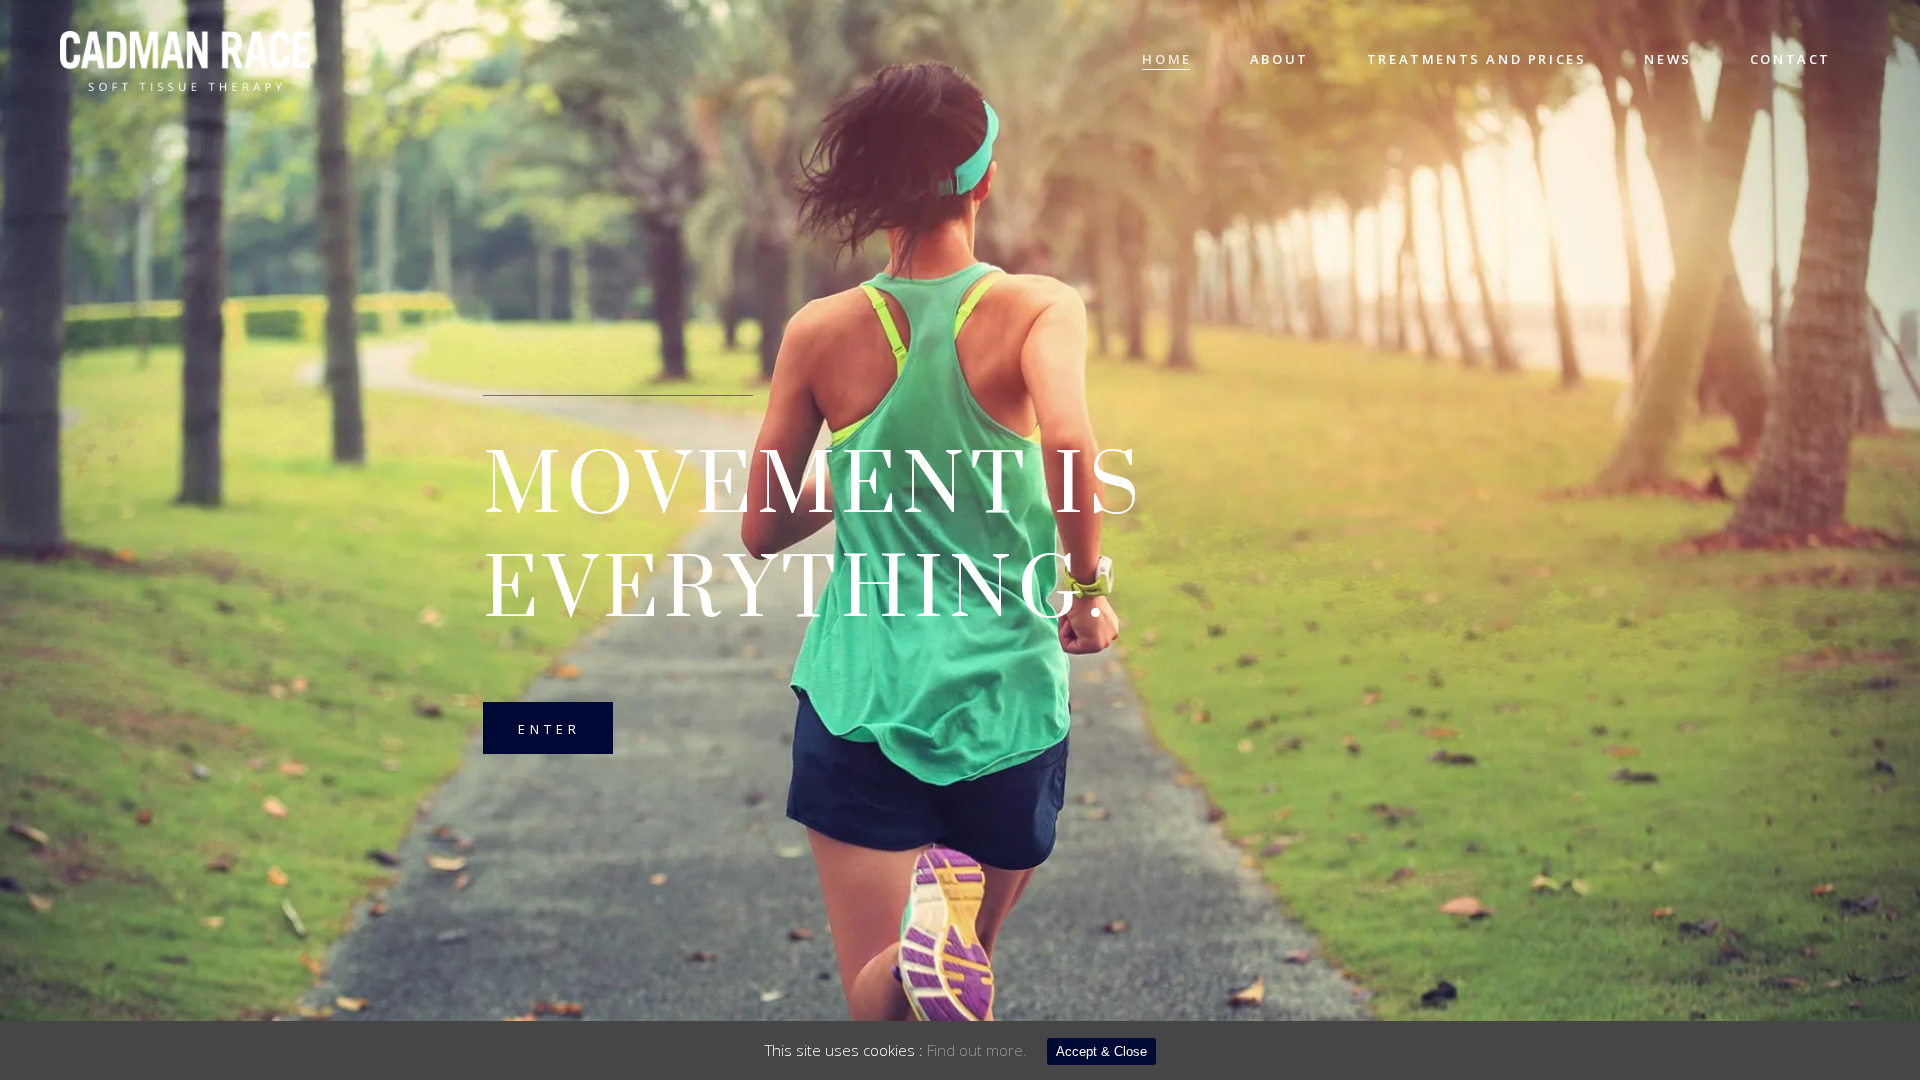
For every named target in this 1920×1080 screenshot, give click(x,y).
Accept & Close (1101, 1051)
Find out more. (977, 1050)
